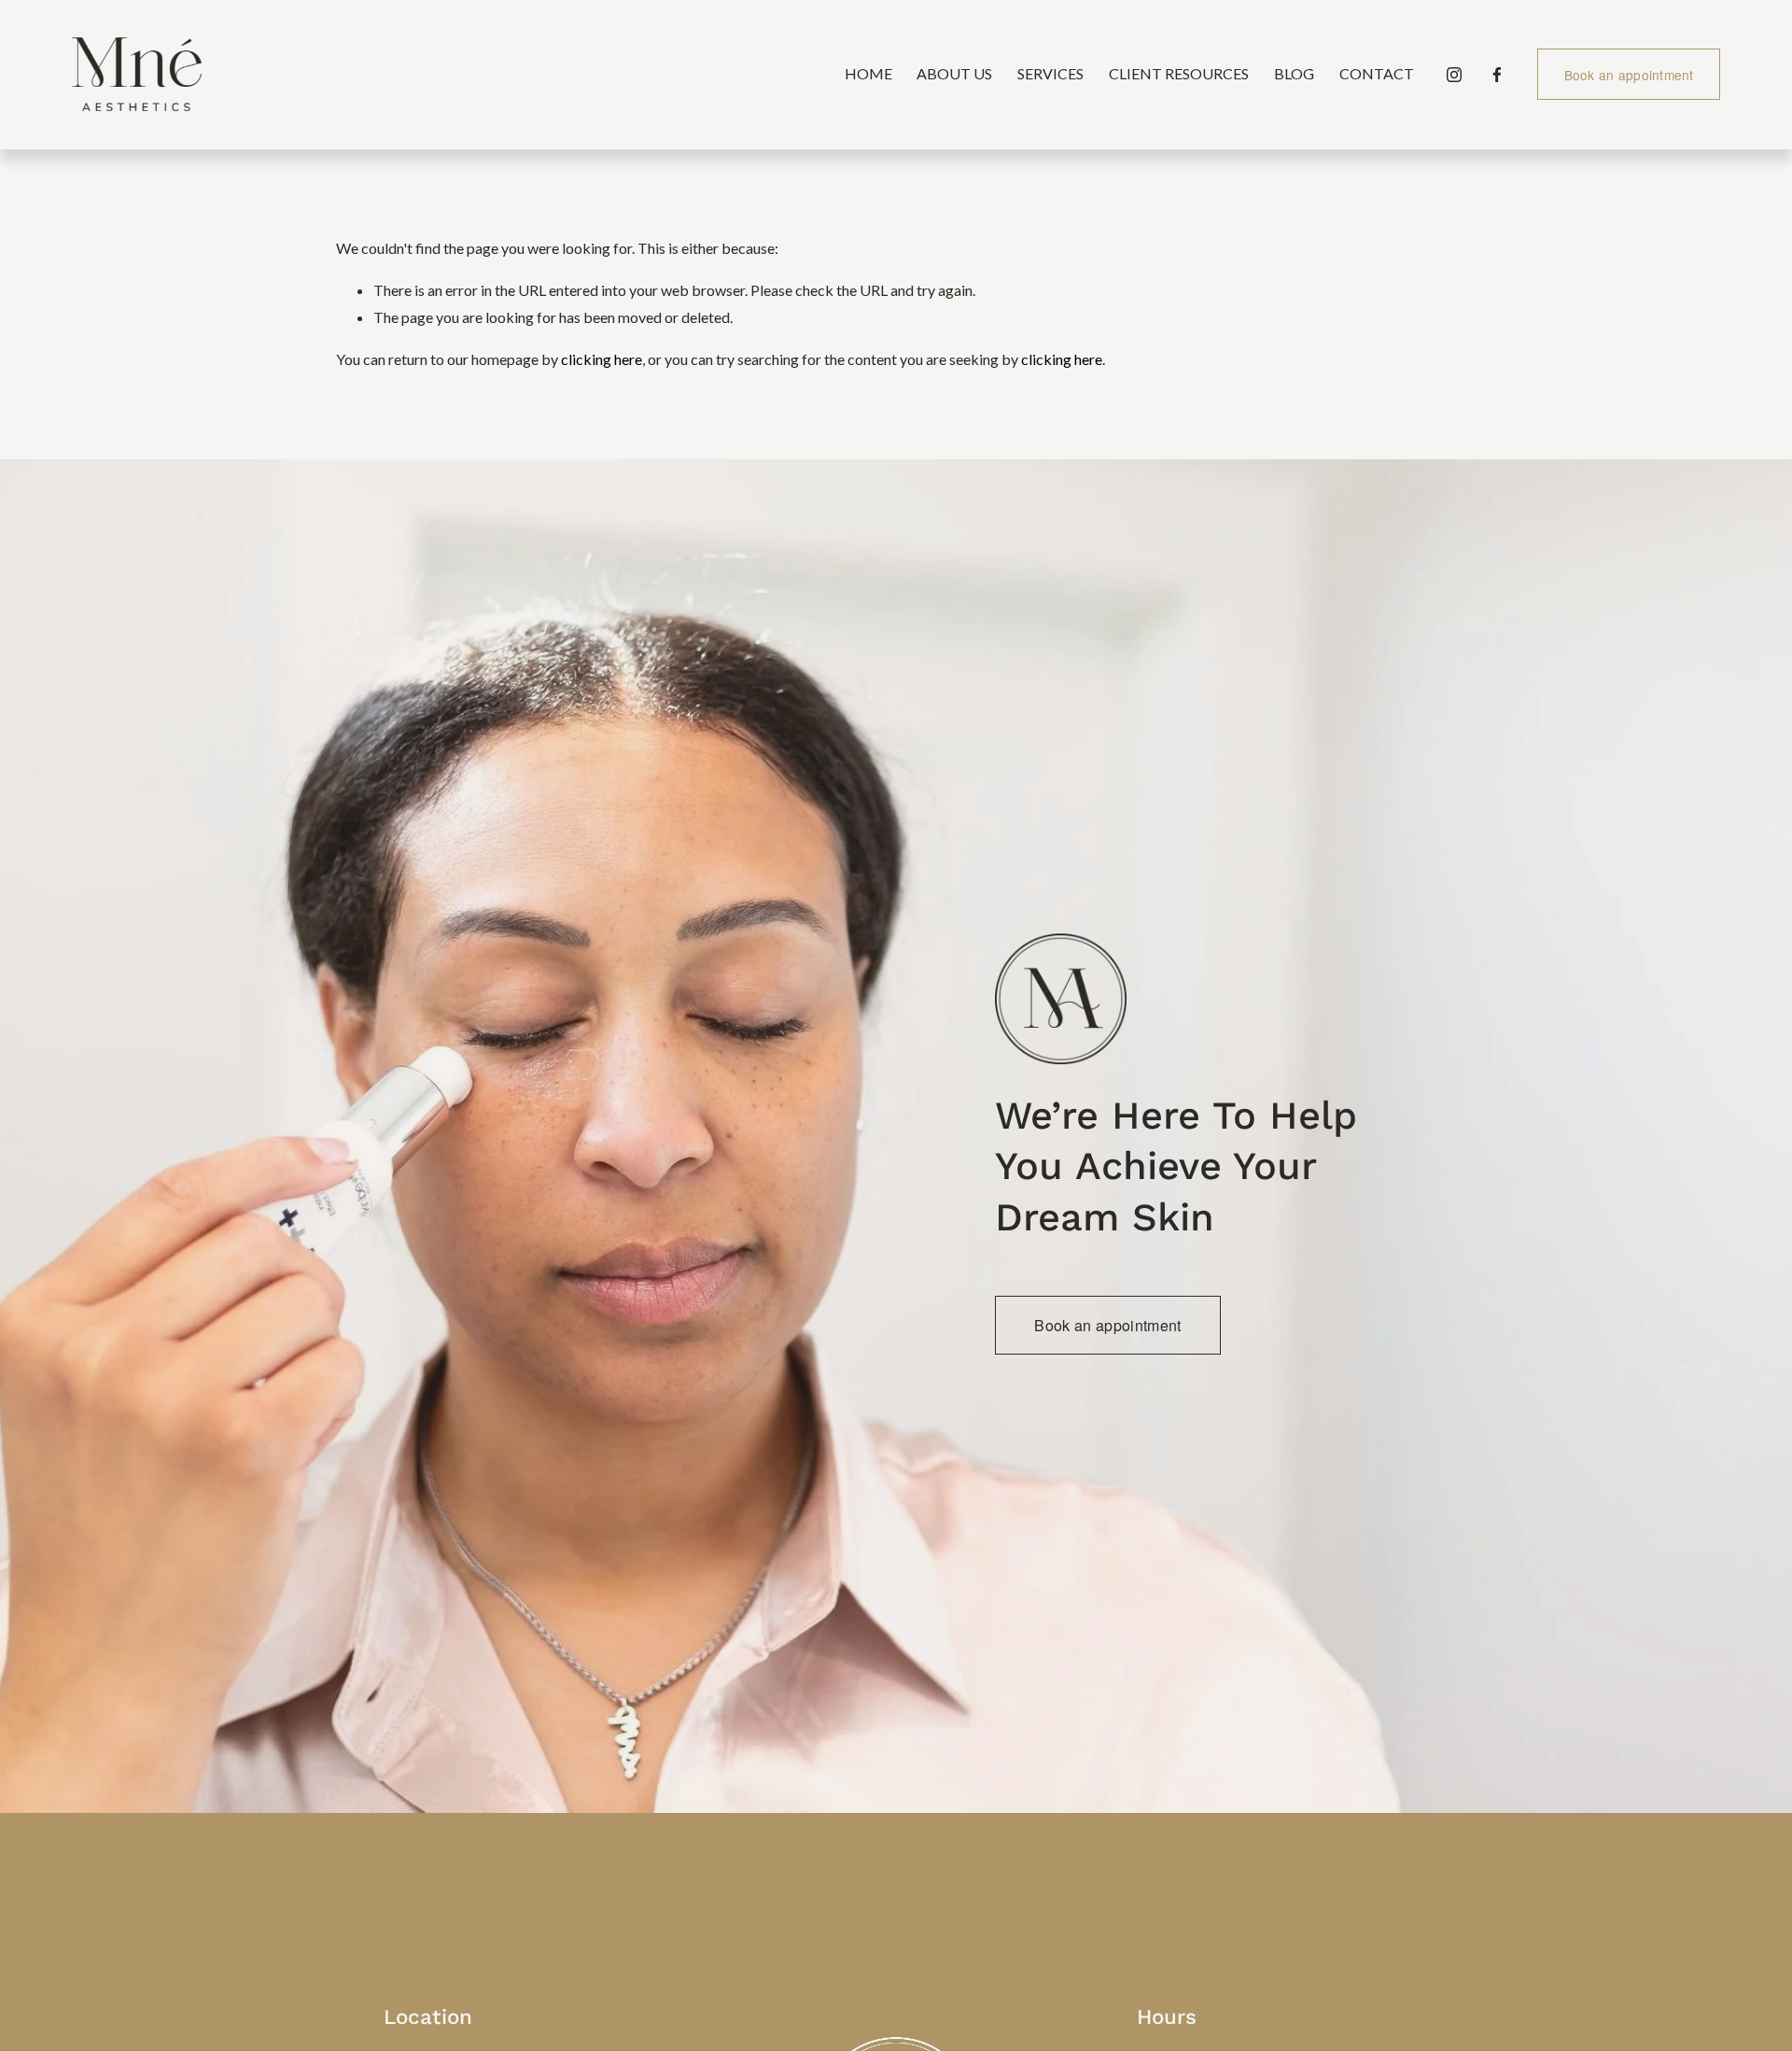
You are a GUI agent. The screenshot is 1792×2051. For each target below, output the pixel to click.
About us (954, 73)
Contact (1377, 73)
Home (868, 73)
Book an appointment (1629, 75)
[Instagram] (1454, 75)
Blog (1294, 73)
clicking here (602, 359)
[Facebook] (1497, 75)
